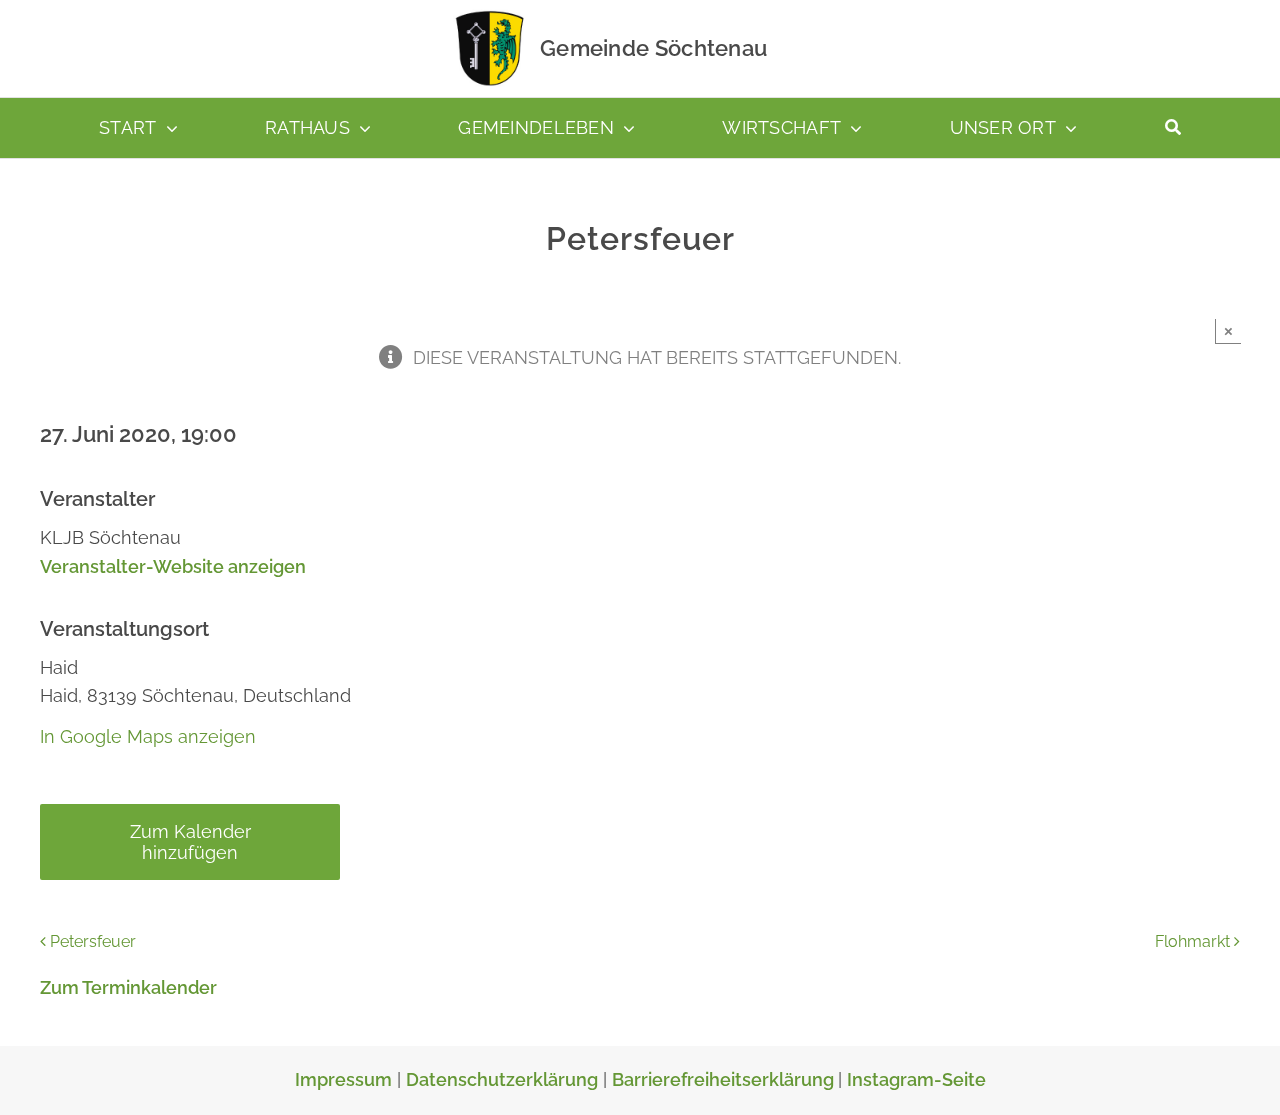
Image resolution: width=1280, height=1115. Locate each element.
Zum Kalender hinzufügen (190, 842)
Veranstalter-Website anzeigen (173, 566)
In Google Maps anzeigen (148, 736)
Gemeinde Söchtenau (653, 48)
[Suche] (1173, 128)
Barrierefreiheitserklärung (725, 1079)
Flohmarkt (1192, 941)
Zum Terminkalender (128, 987)
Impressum (343, 1079)
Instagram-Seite (916, 1079)
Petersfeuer (93, 941)
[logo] (490, 14)
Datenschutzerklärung (502, 1079)
